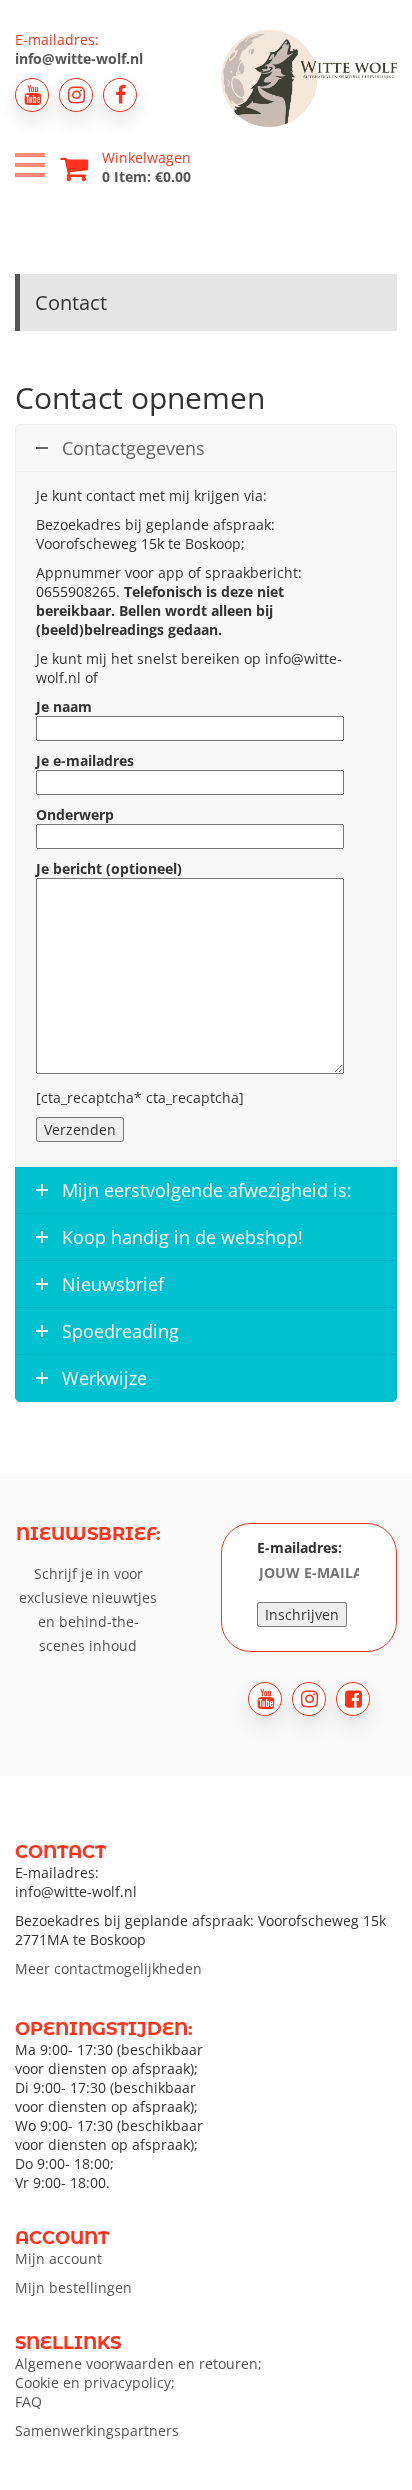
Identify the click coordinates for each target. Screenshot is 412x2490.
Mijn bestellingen (73, 2287)
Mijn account (58, 2258)
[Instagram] (76, 95)
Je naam (64, 706)
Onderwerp (75, 814)
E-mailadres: (299, 1547)
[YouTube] (32, 95)
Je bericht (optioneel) (109, 868)
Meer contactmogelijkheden (108, 1968)
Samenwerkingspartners (97, 2430)
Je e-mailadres (85, 760)
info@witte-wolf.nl (79, 58)
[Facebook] (120, 95)
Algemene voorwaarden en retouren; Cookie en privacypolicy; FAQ (138, 2382)
